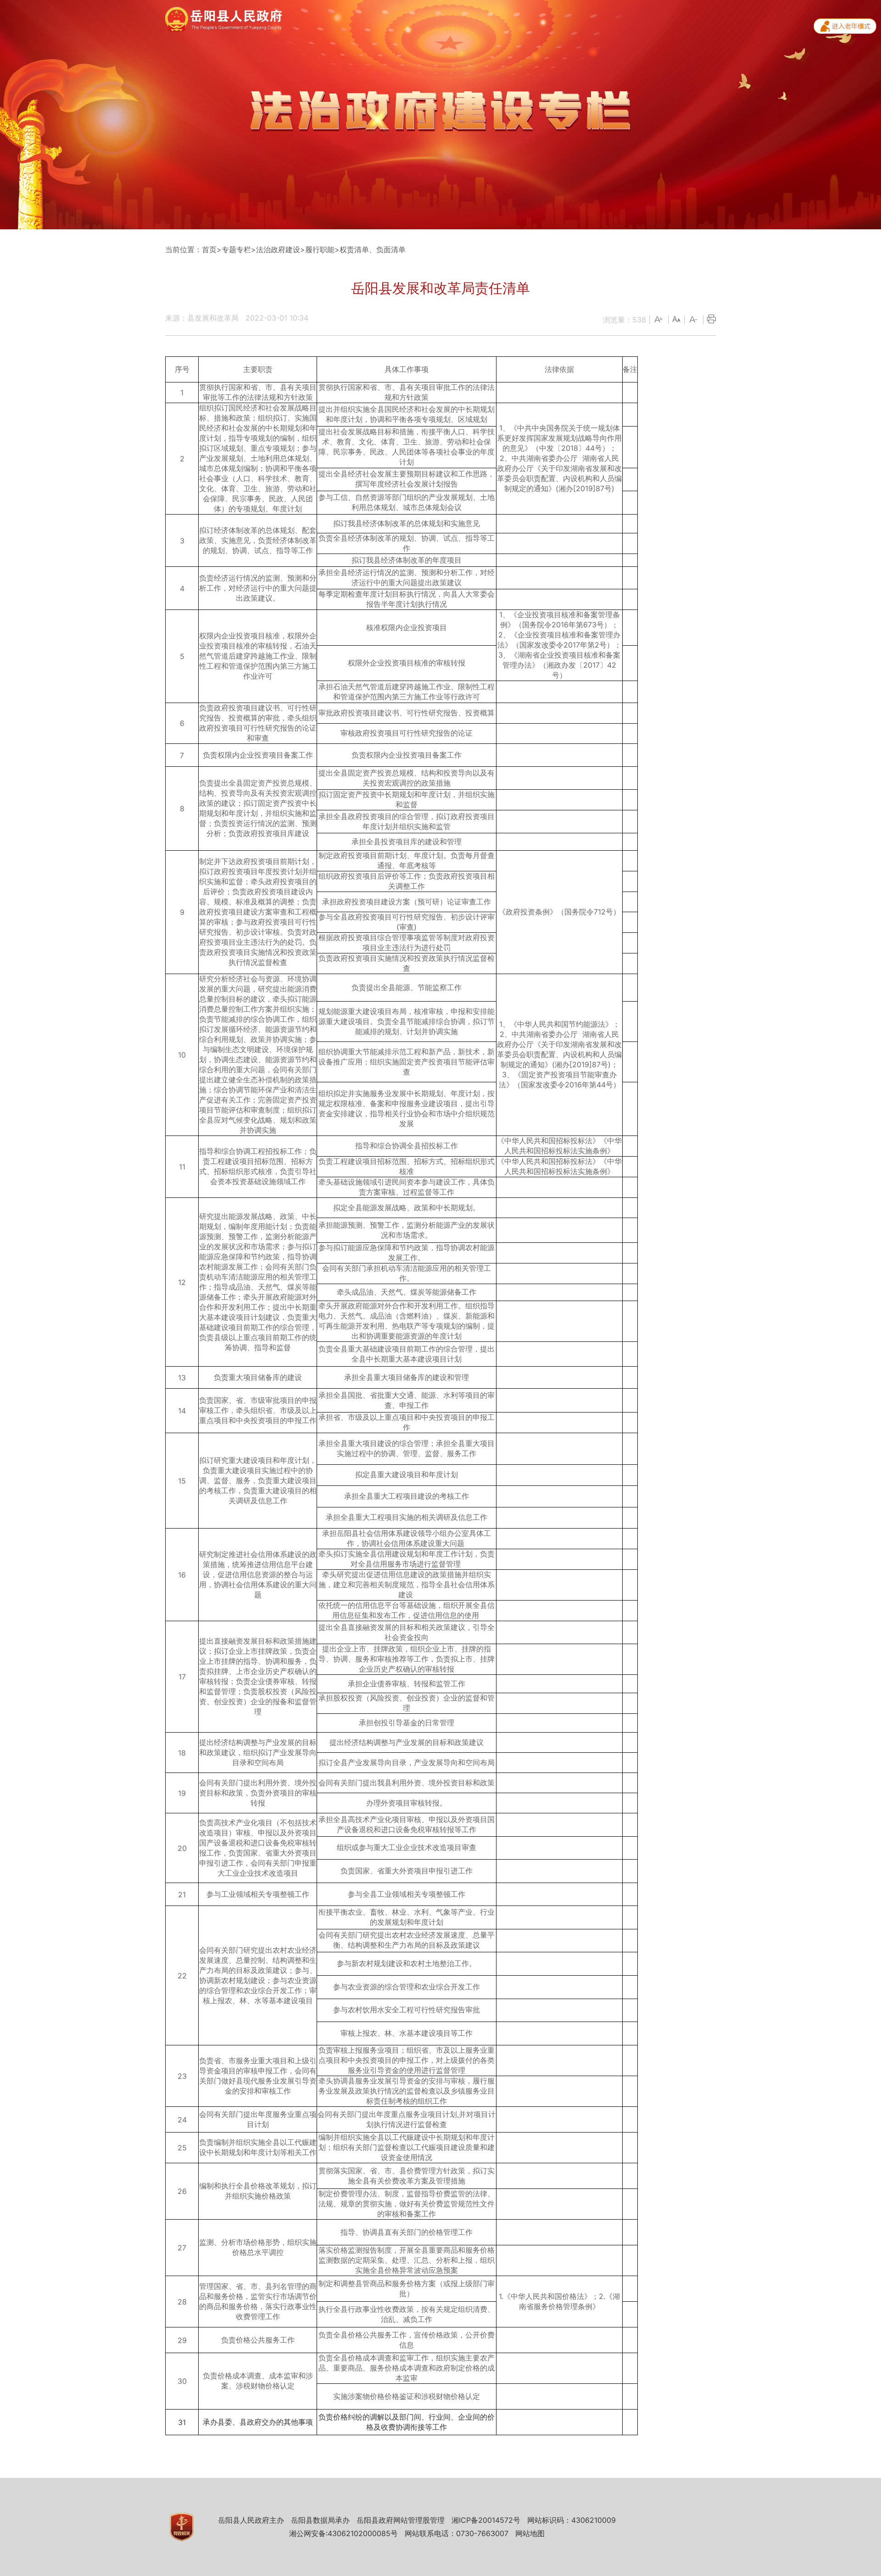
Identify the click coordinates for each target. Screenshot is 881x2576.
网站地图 (530, 2533)
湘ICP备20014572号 (486, 2520)
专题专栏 (236, 249)
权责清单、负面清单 (373, 249)
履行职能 (320, 249)
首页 (209, 249)
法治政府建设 (278, 249)
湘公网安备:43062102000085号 (343, 2533)
